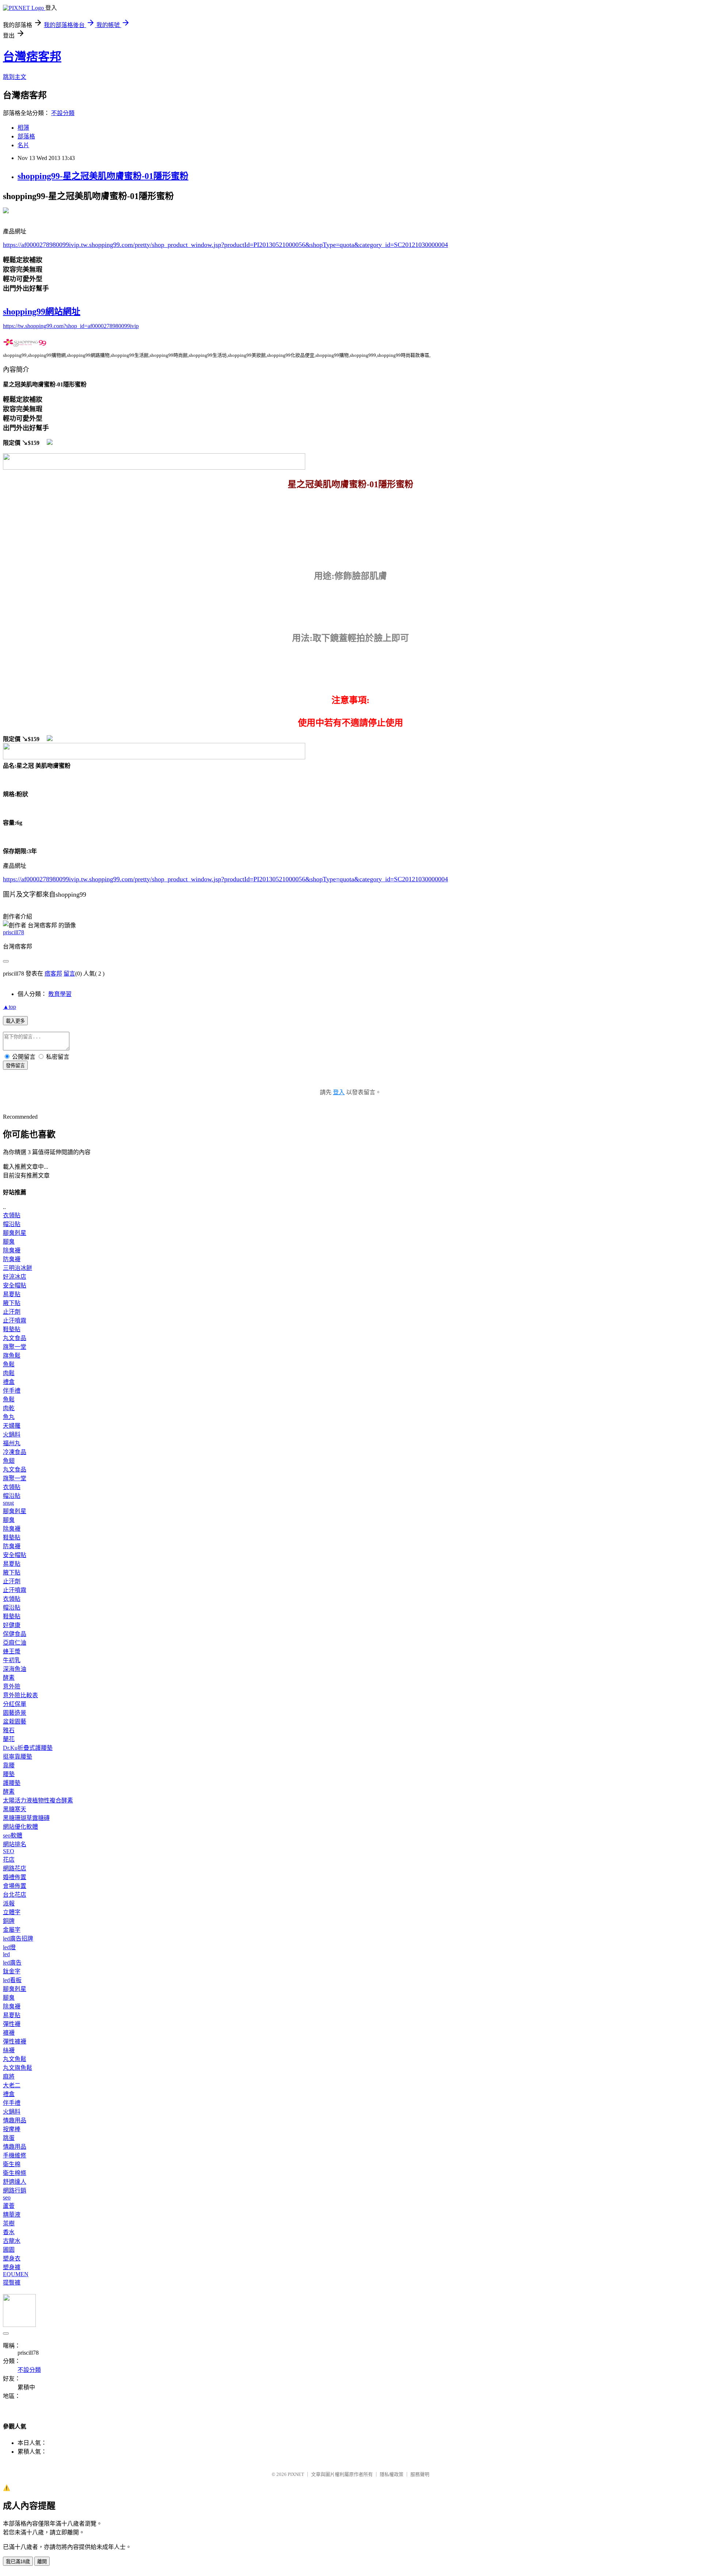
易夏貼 (12, 1294)
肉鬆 (9, 1373)
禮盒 (9, 1382)
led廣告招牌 (18, 1938)
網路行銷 (15, 2190)
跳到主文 (15, 77)
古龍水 (12, 2241)
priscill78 (14, 932)
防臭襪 (12, 1259)
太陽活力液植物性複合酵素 (38, 1800)
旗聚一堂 (15, 1347)
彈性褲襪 (15, 2041)
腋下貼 (12, 1303)
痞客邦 (53, 974)
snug (8, 1503)
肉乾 (9, 1408)
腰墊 (9, 1774)
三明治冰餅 (18, 1268)
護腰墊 (12, 1783)
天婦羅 (12, 1426)
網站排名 (15, 1844)
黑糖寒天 (15, 1809)
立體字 (12, 1912)
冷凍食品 (15, 1452)
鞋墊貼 (12, 1329)
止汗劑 (12, 1312)
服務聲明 (420, 2474)
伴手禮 (12, 1391)
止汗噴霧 (15, 1321)
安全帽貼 (15, 1285)
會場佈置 (15, 1886)
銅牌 (9, 1921)
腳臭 (9, 1242)
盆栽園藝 (15, 1722)
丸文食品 (15, 1338)
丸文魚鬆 (15, 2059)
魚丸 (9, 1417)
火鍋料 (12, 1434)
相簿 (23, 128)
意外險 (12, 1686)
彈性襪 (12, 2024)
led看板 (12, 1980)
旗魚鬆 (12, 1356)
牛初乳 (12, 1660)
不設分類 (63, 113)
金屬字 (12, 1930)
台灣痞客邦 (32, 57)
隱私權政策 (392, 2474)
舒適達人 (15, 2182)
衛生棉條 (15, 2173)
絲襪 (9, 2050)
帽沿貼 (12, 1224)
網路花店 (15, 1868)
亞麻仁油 (15, 1643)
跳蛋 (9, 2138)
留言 (69, 974)
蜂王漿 (12, 1651)
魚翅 (9, 1461)
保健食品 (15, 1634)
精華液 (12, 2215)
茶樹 (9, 2223)
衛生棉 (12, 2164)
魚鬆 (9, 1364)
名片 (23, 145)
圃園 (9, 2250)
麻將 (9, 2077)
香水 (9, 2232)
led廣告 (12, 1963)
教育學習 (60, 994)
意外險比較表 (20, 1695)
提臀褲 (12, 2283)
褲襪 (9, 2033)
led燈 (9, 1947)
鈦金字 (12, 1971)
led (6, 1954)
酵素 (9, 1678)
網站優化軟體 (20, 1827)
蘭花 (9, 1739)
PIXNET (296, 2474)
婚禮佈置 (15, 1877)
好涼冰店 (15, 1277)
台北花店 (15, 1895)
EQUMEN (16, 2274)
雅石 (9, 1730)
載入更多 (15, 1021)
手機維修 (15, 2155)
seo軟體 (13, 1835)
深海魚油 (15, 1669)
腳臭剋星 (15, 1233)
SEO (9, 1851)
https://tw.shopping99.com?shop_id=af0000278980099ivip (71, 326)
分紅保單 (15, 1704)
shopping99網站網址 (42, 312)
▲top (9, 1007)
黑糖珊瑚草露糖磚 (26, 1818)
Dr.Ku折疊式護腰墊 (28, 1748)
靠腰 (9, 1765)
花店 (9, 1860)
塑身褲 (12, 2267)
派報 (9, 1903)
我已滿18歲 (18, 2562)
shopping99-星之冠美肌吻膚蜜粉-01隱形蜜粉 (103, 176)
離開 (42, 2562)
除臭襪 (12, 1250)
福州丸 (12, 1443)
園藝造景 (15, 1713)
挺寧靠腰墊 (18, 1757)
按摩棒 (12, 2129)
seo (7, 2197)
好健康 (12, 1625)
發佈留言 (15, 1066)
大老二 (12, 2085)
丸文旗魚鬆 (18, 2068)
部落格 (26, 136)
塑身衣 (12, 2258)
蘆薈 (9, 2206)
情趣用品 (15, 2120)
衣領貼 (12, 1215)
